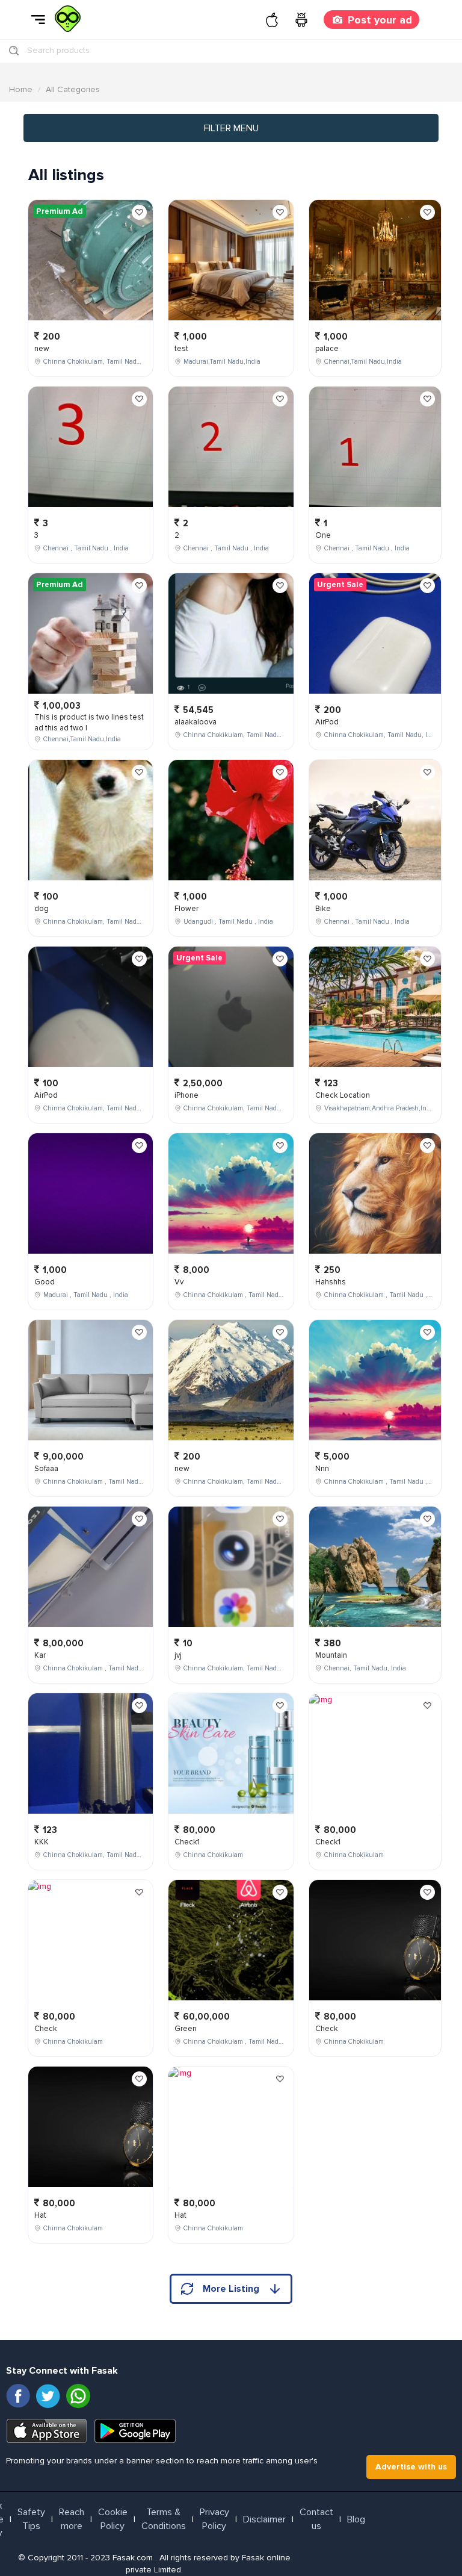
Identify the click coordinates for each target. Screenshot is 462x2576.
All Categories (73, 89)
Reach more (72, 2519)
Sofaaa (46, 1469)
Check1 (187, 1842)
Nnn (322, 1469)
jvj (178, 1655)
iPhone (186, 1095)
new (42, 349)
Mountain (331, 1655)
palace (327, 349)
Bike (323, 909)
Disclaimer (264, 2519)
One (323, 535)
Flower (186, 909)
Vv (179, 1282)
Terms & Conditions (164, 2519)
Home (21, 89)
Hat (40, 2215)
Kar (40, 1655)
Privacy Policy (214, 2519)
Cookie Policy (113, 2519)
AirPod (46, 1095)
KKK (42, 1842)
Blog (356, 2519)
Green (186, 2029)
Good (45, 1282)
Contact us (316, 2519)
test (181, 349)
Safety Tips (31, 2519)
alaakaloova (196, 722)
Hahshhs (331, 1282)
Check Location (343, 1095)
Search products (58, 50)
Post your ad (380, 20)
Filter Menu (231, 128)
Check (46, 2029)
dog (42, 909)
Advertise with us (411, 2467)
